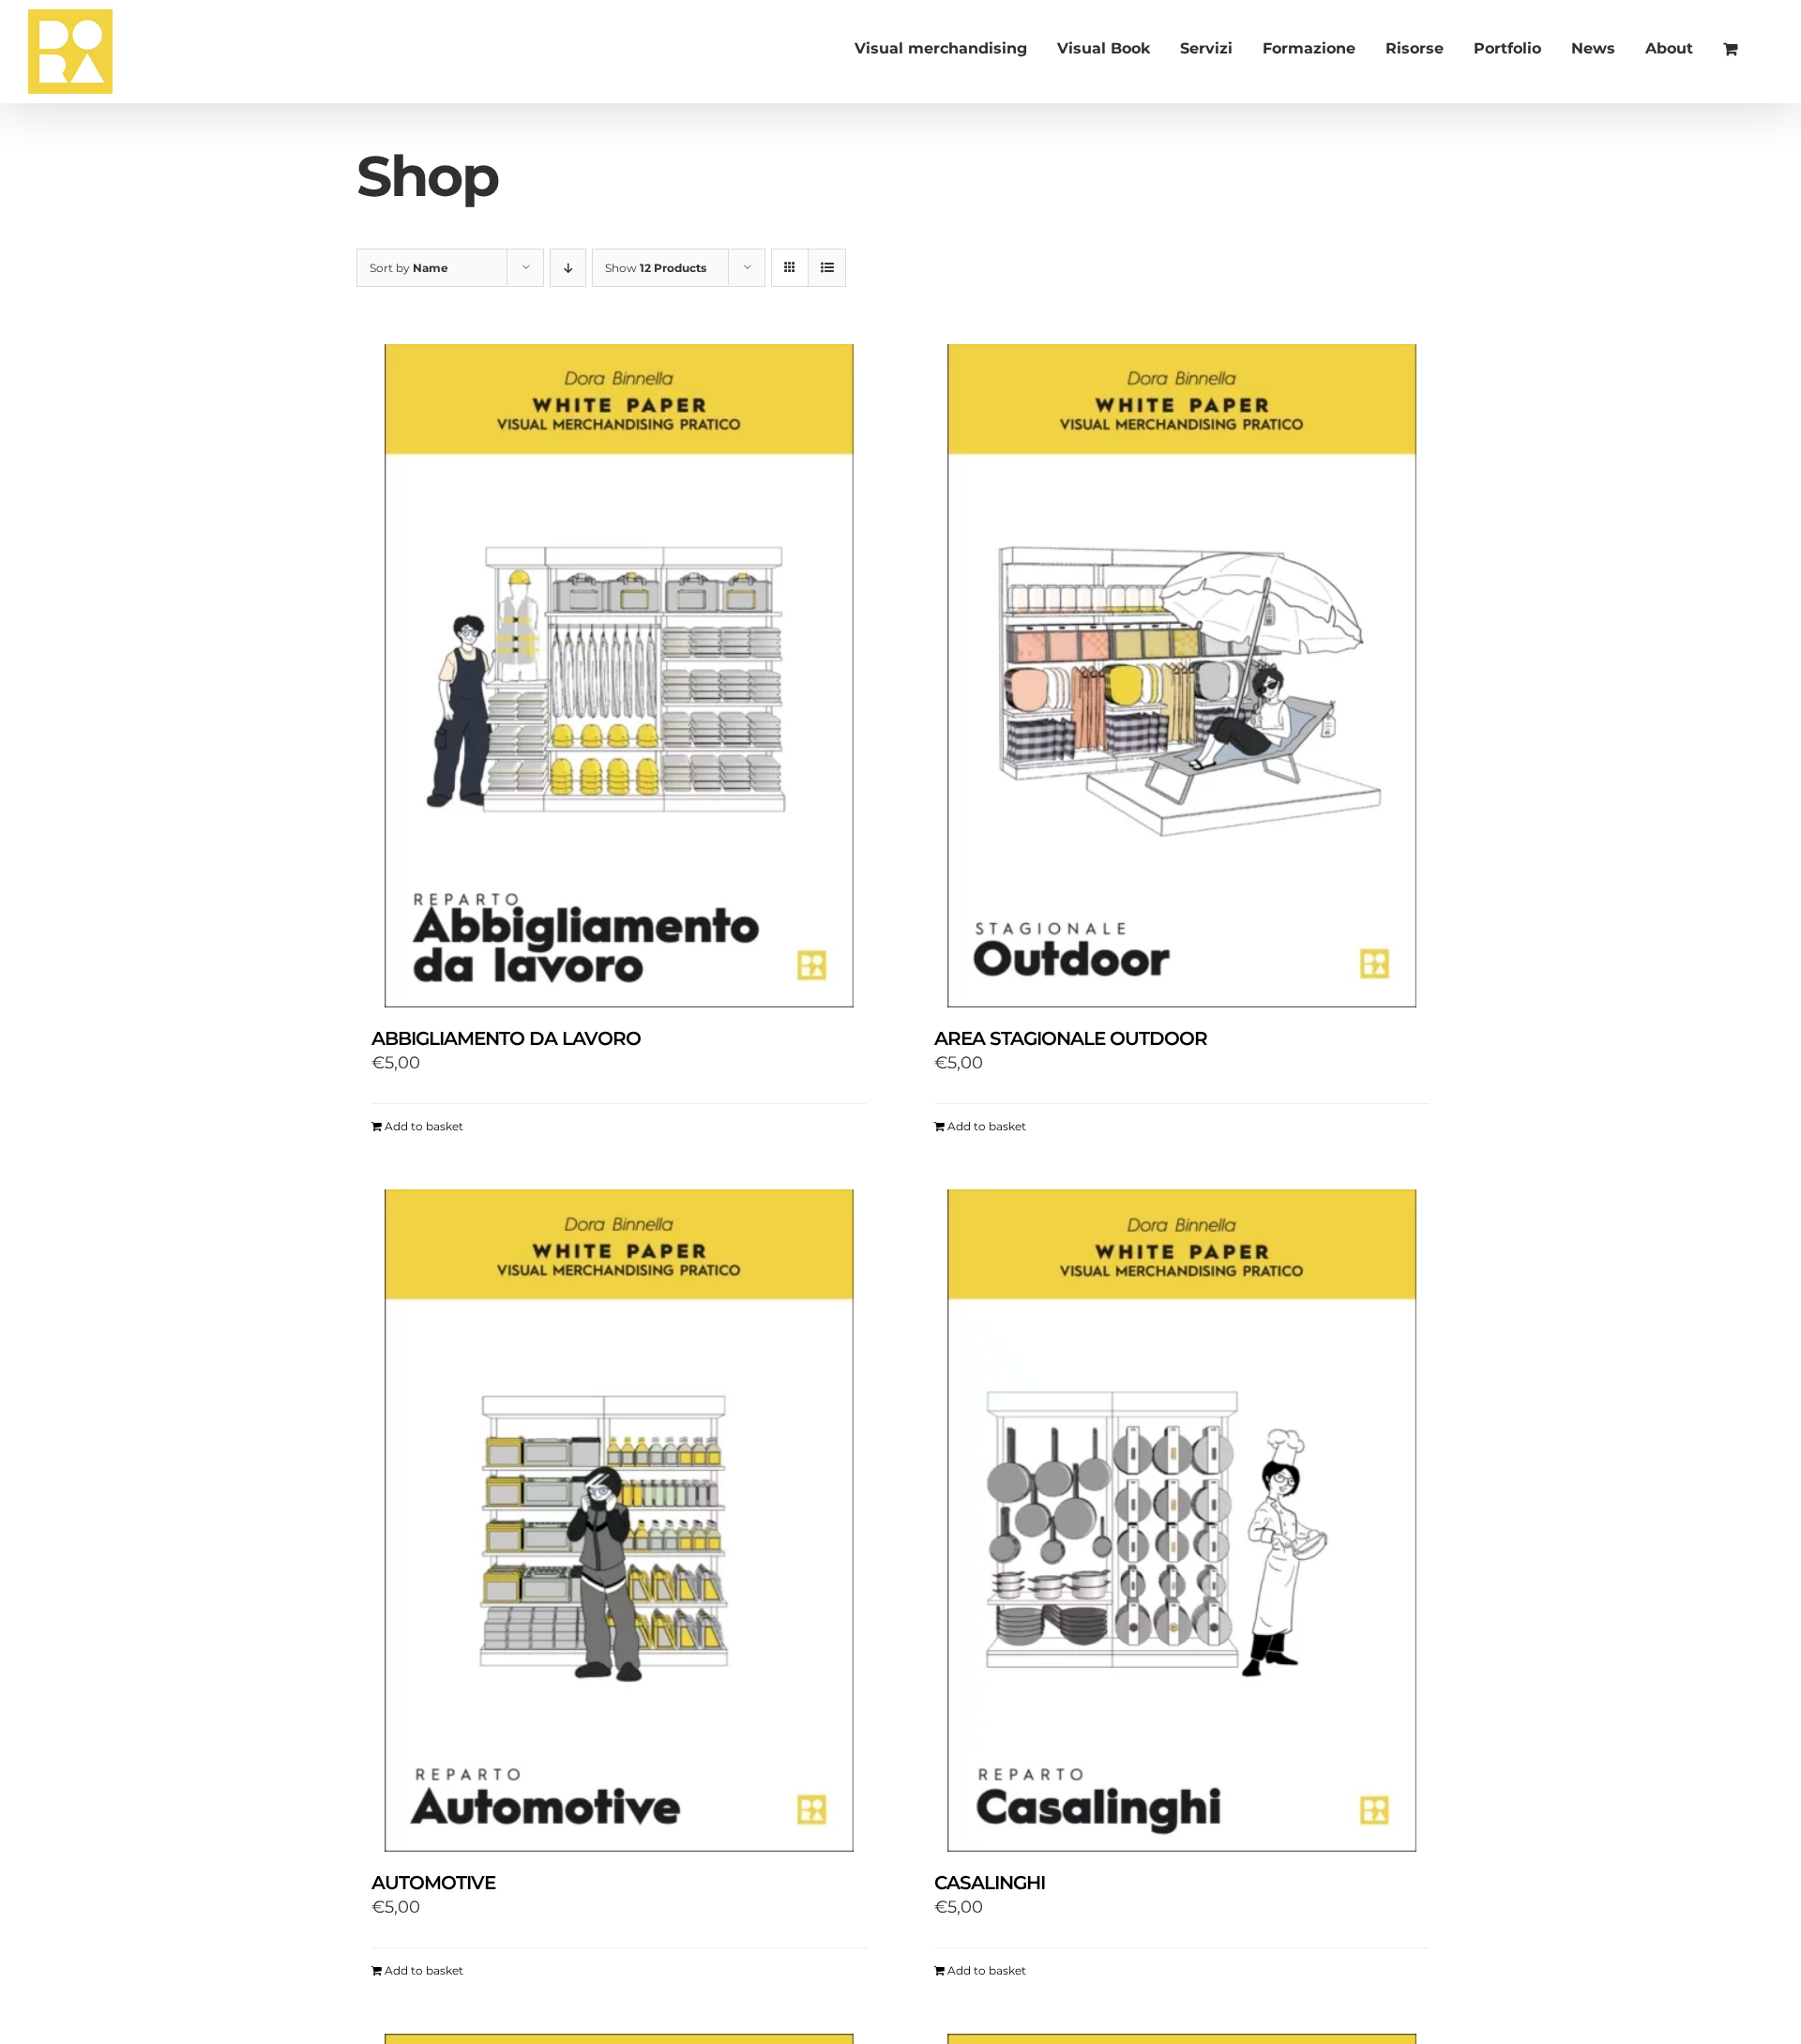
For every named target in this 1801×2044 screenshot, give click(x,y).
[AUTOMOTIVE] (619, 1521)
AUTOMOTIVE (433, 1883)
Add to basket (424, 1126)
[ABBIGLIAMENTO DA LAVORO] (619, 675)
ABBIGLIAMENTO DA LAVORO (506, 1038)
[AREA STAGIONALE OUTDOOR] (1182, 675)
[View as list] (827, 268)
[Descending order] (568, 268)
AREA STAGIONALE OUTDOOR (1071, 1038)
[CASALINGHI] (1182, 1521)
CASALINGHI (990, 1883)
